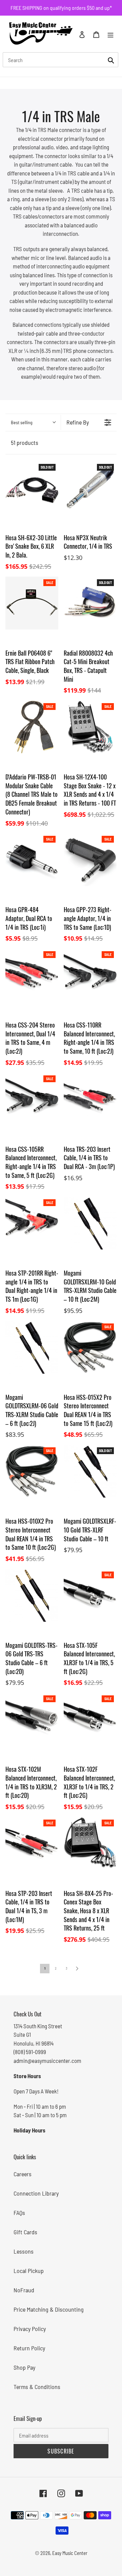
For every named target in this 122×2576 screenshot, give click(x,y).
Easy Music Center (70, 2553)
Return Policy (29, 2348)
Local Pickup (29, 2271)
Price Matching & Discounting (49, 2309)
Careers (23, 2174)
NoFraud (24, 2290)
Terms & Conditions (37, 2387)
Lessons (24, 2251)
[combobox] (60, 60)
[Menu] (110, 34)
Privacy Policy (30, 2329)
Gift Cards (25, 2232)
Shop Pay (24, 2367)
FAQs (19, 2213)
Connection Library (36, 2193)
